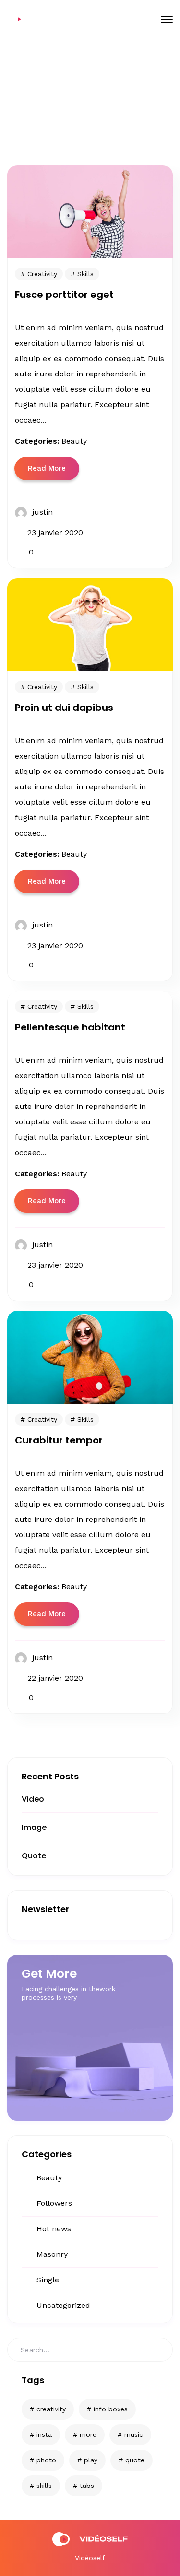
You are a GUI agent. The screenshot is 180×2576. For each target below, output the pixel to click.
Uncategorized (63, 2305)
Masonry (52, 2254)
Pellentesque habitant (70, 1027)
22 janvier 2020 (55, 1678)
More (88, 2434)
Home (51, 105)
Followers (54, 2203)
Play (91, 2460)
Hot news (54, 2229)
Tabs (87, 2486)
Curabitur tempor (59, 1440)
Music (134, 2434)
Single (48, 2280)
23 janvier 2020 (55, 533)
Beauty (49, 2178)
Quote (34, 1856)
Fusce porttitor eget (64, 295)
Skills (44, 2486)
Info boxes (111, 2409)
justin (42, 512)
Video (33, 1799)
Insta (44, 2434)
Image (34, 1827)
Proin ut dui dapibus (64, 708)
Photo (46, 2460)
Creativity (51, 2409)
